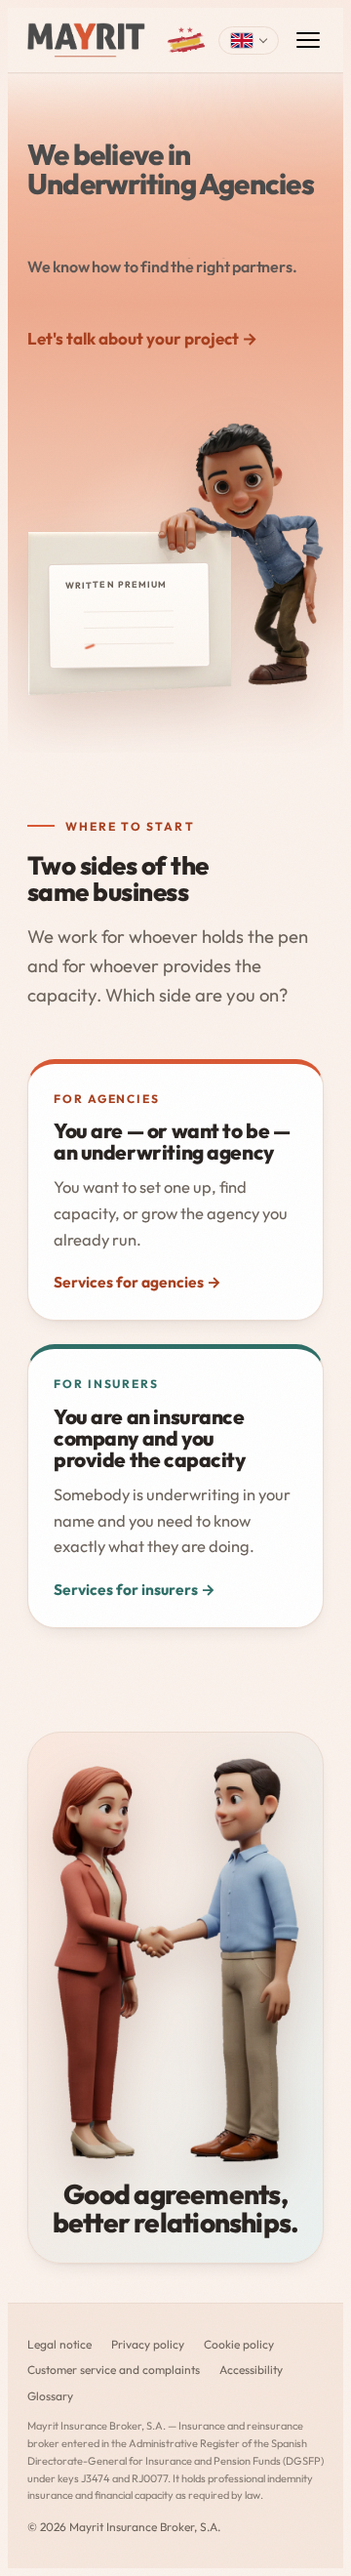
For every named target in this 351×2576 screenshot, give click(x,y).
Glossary (50, 2396)
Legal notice (59, 2344)
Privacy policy (148, 2344)
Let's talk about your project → (142, 338)
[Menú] (308, 40)
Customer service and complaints (114, 2370)
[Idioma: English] (249, 41)
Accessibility (251, 2370)
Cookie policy (239, 2344)
